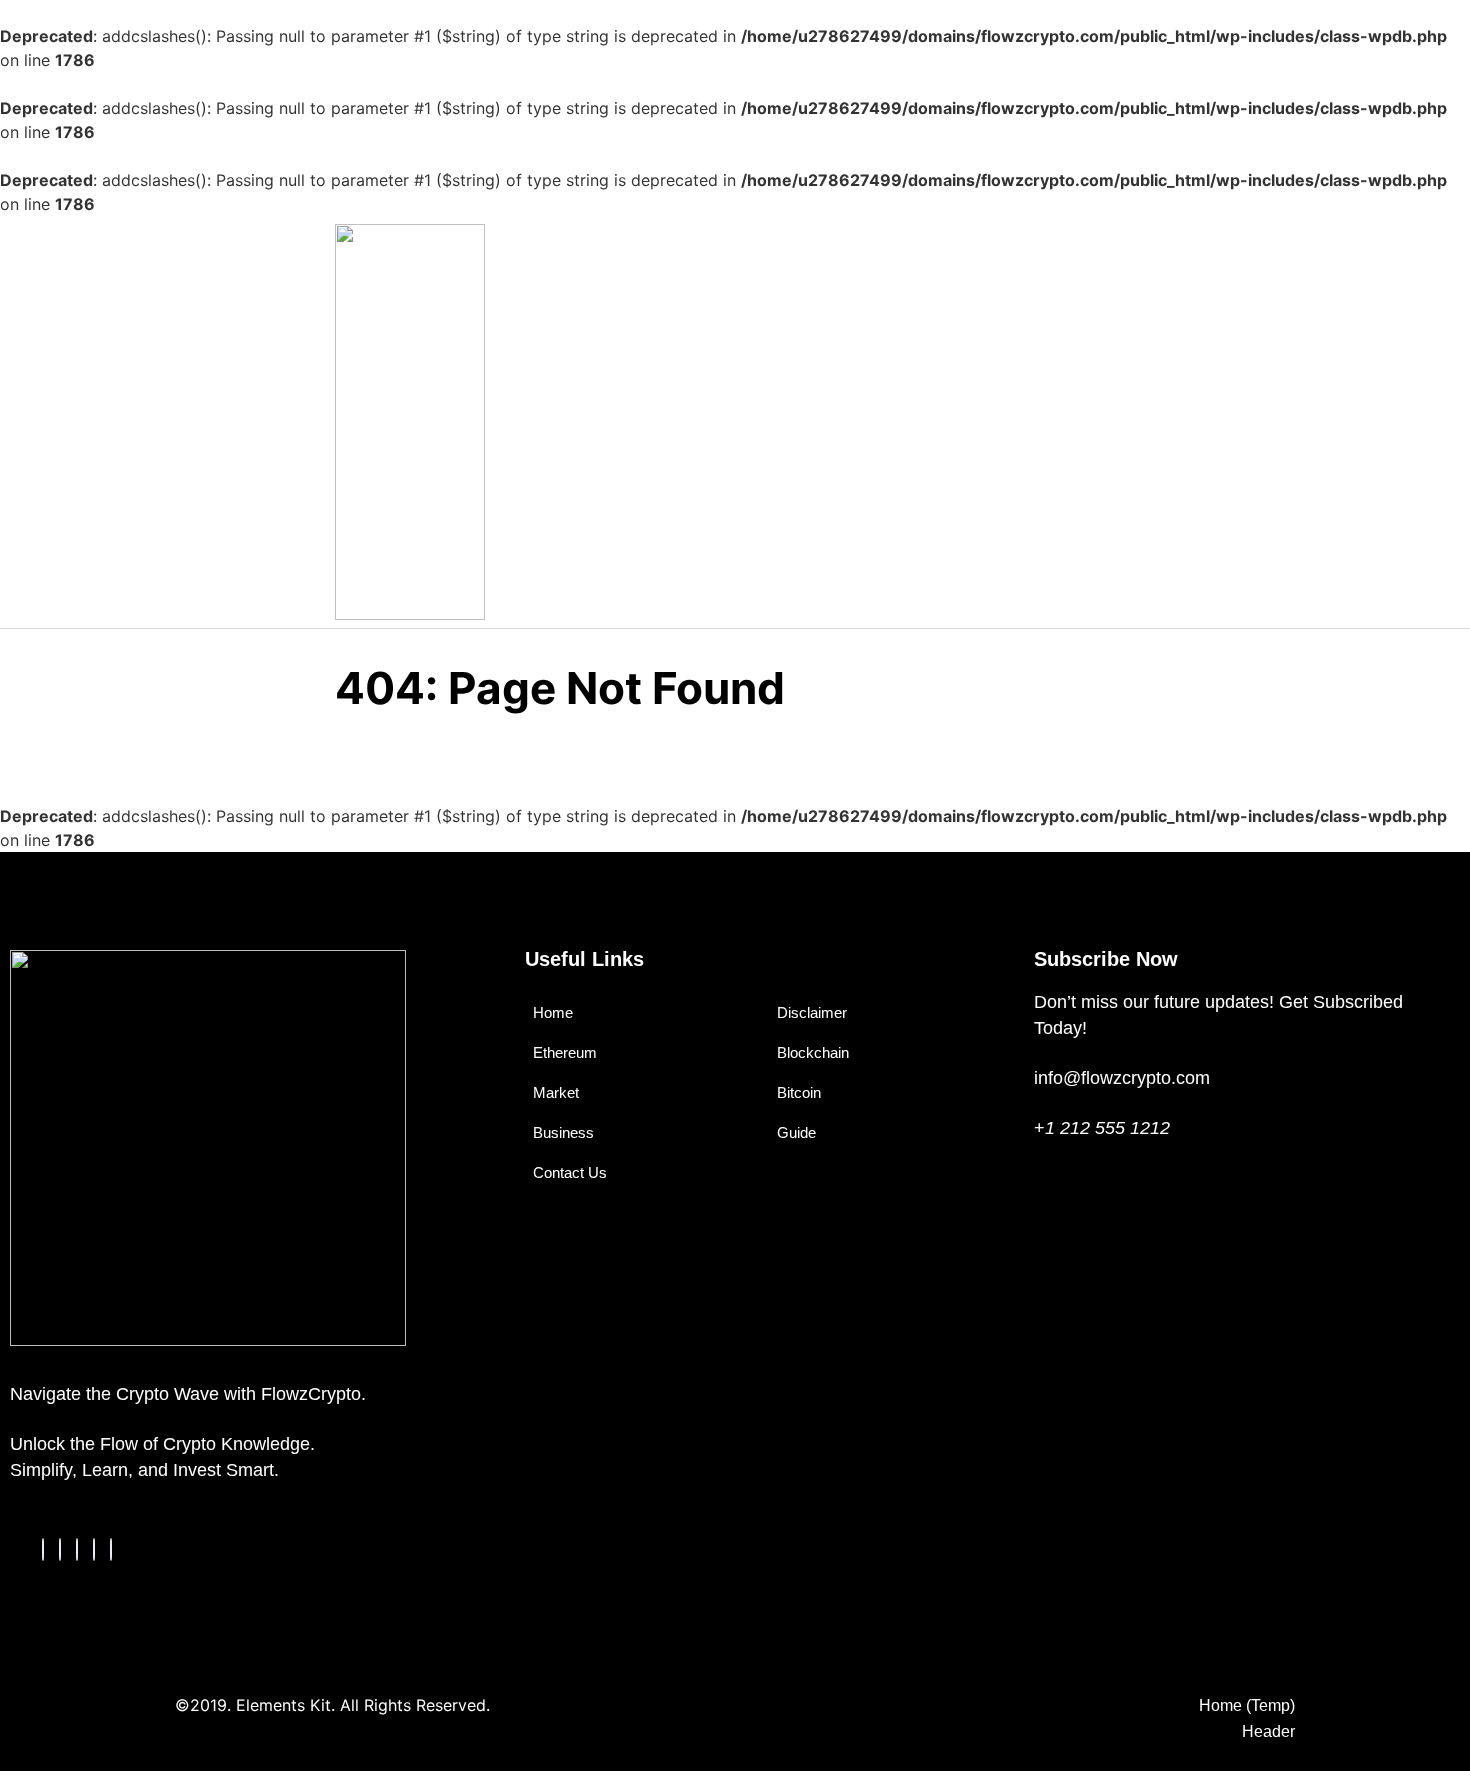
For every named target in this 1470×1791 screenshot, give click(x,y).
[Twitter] (60, 1549)
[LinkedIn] (77, 1549)
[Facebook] (43, 1549)
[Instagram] (111, 1549)
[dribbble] (94, 1549)
